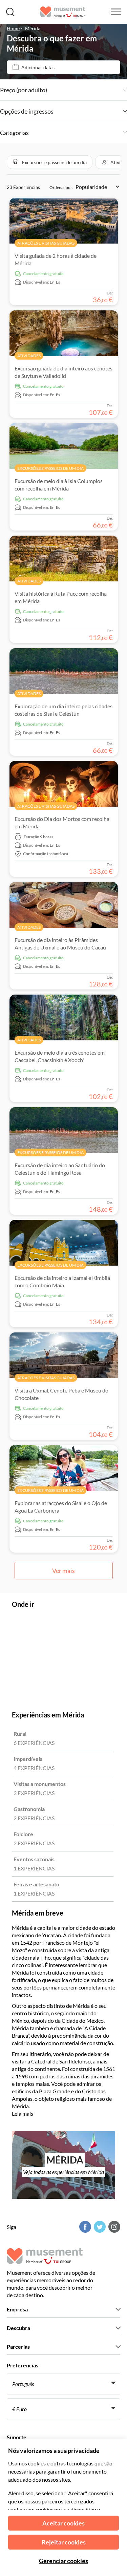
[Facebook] (84, 2227)
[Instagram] (113, 2227)
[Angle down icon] (87, 90)
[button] (50, 162)
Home (13, 28)
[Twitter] (99, 2227)
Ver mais (63, 1571)
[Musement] (63, 12)
